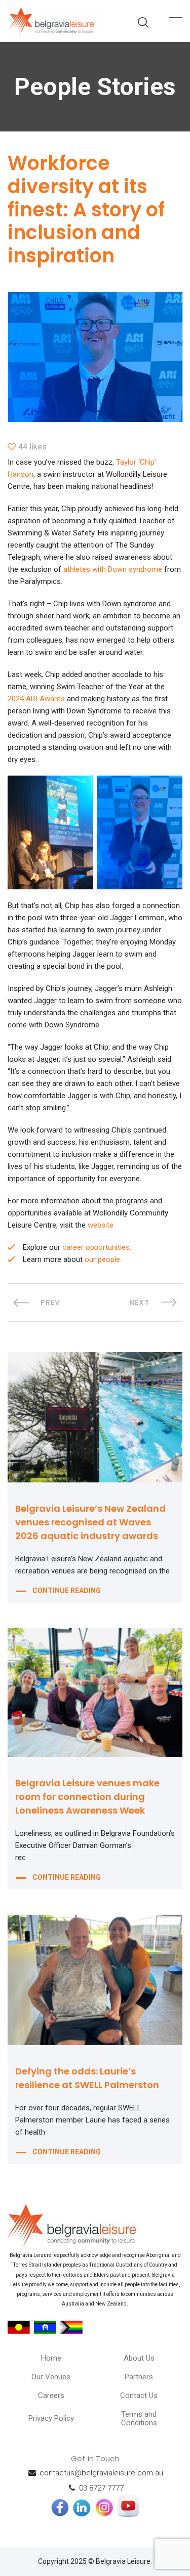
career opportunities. (97, 1247)
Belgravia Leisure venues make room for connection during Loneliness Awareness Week (87, 1797)
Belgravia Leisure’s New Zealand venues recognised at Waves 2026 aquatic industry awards (90, 1522)
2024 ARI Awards (36, 699)
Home (51, 2358)
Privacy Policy (51, 2418)
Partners (139, 2377)
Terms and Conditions (139, 2419)
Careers (51, 2396)
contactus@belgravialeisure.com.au (101, 2473)
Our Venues (51, 2377)
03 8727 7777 (101, 2488)
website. (101, 1225)
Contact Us (139, 2396)
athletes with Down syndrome (113, 569)
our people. (103, 1259)
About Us (139, 2358)
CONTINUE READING (67, 1591)
